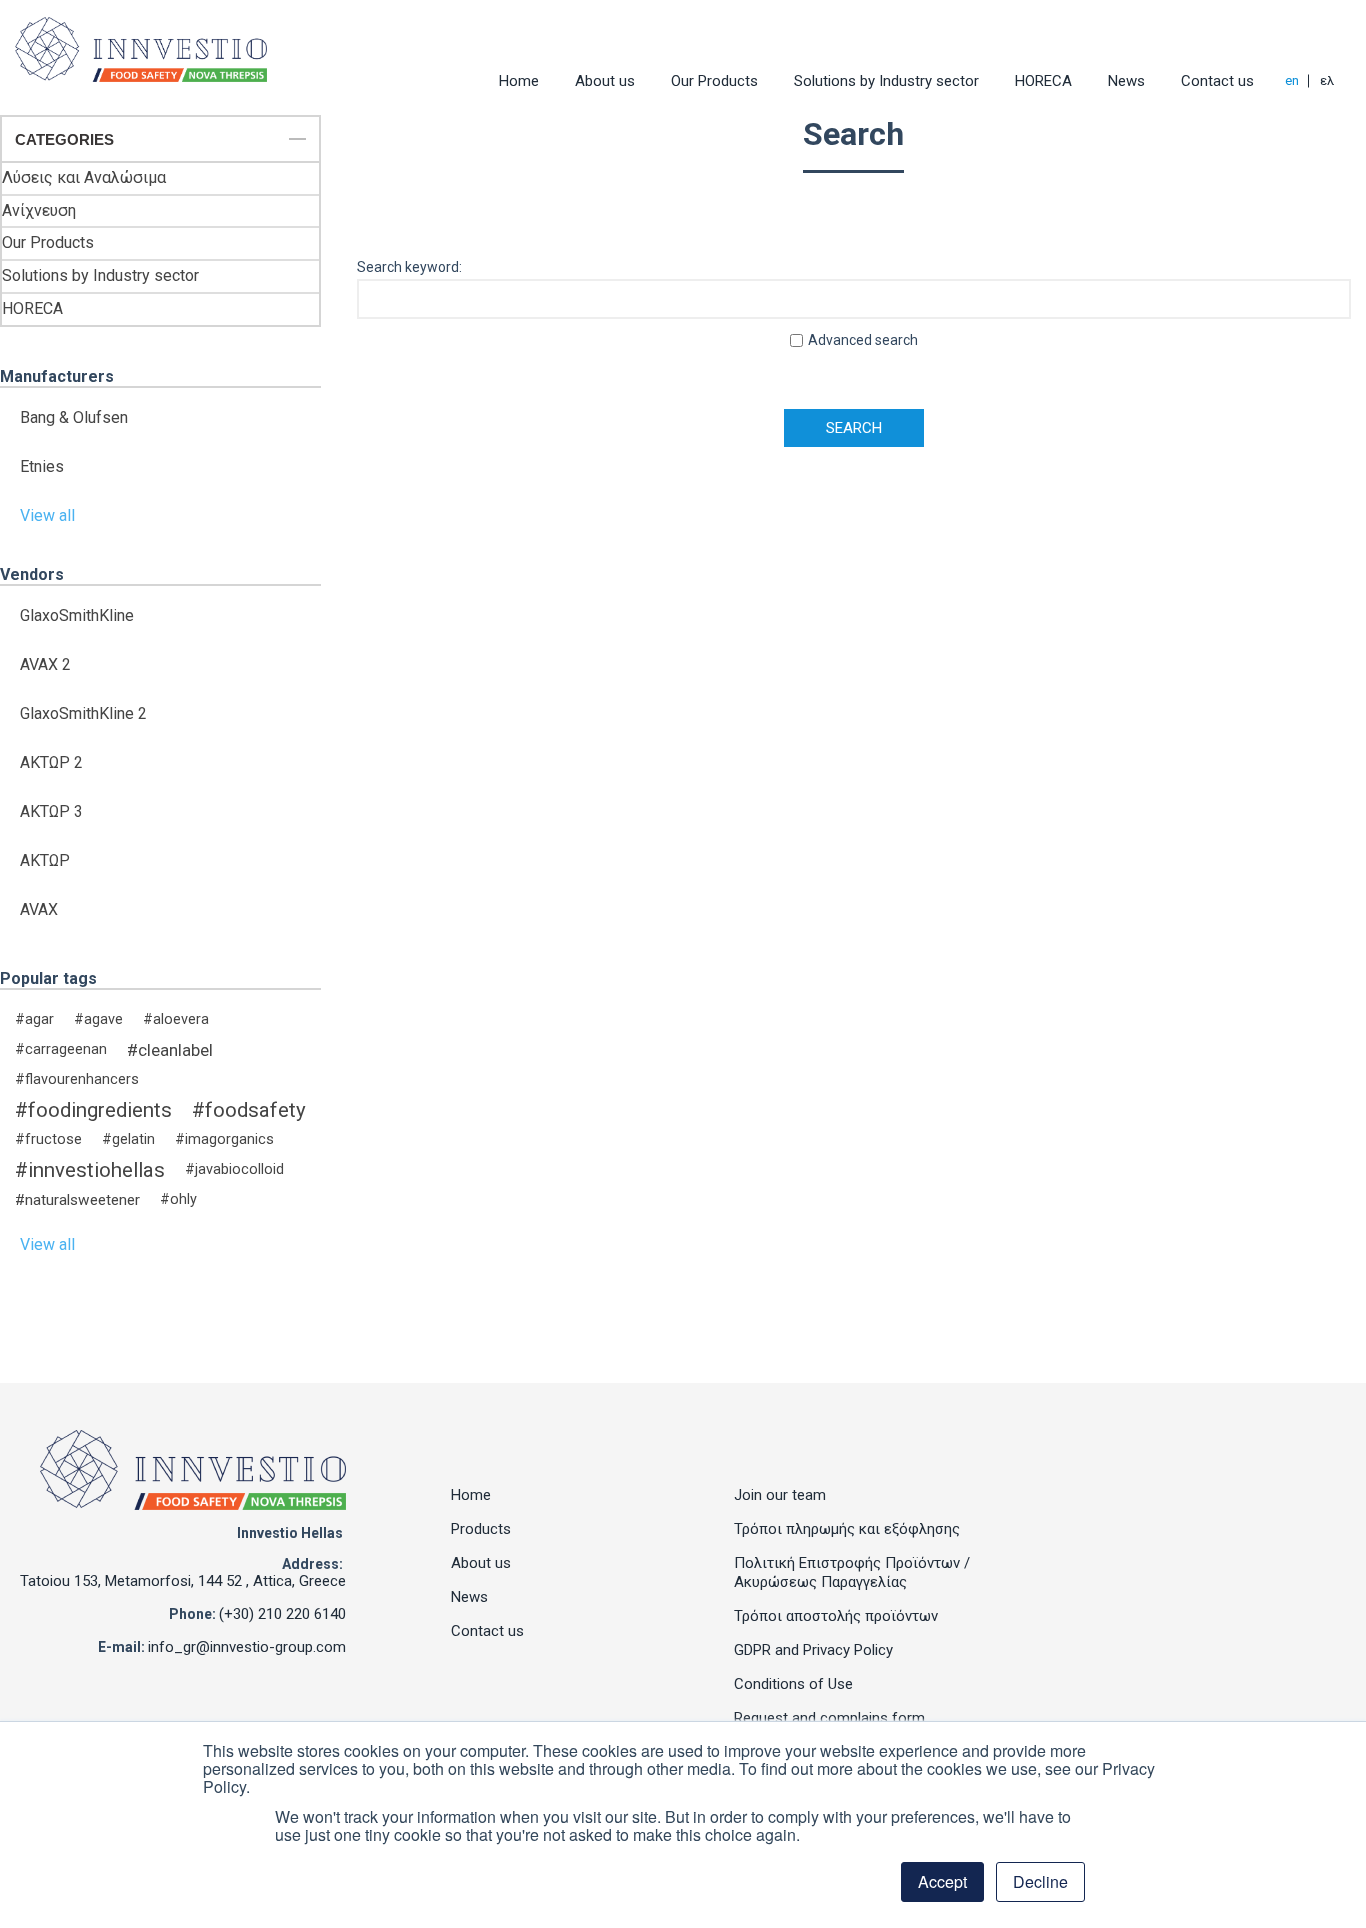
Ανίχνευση (39, 210)
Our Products (714, 81)
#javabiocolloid (234, 1169)
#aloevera (176, 1019)
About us (605, 81)
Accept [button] (942, 1881)
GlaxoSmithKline (77, 615)
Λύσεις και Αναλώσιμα (84, 177)
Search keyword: (409, 267)
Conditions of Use (793, 1684)
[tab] (160, 140)
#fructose (48, 1139)
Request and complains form (829, 1718)
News (1126, 81)
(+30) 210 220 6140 (282, 1614)
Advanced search (863, 340)
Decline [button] (1040, 1881)
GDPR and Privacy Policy (813, 1650)
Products (481, 1529)
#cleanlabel (170, 1050)
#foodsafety (249, 1110)
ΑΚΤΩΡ (45, 860)
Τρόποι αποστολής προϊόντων (836, 1616)
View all (47, 515)
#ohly (178, 1199)
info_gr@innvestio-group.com (247, 1647)
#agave (98, 1019)
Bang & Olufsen (74, 417)
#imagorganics (224, 1139)
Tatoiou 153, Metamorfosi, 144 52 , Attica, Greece (183, 1581)
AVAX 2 (45, 664)
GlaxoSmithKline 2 (83, 713)
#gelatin (128, 1139)
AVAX (39, 909)
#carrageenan (61, 1049)
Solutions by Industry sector (886, 81)
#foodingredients (93, 1110)
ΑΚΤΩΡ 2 (51, 762)
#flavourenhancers (77, 1079)
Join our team (780, 1495)
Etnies (42, 466)
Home (519, 81)
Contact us (1217, 81)
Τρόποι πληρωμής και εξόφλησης (847, 1529)
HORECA (1043, 81)
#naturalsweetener (77, 1200)
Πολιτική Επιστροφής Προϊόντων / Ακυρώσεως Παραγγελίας (852, 1572)
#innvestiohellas (90, 1170)
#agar (34, 1019)
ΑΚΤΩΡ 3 (51, 811)
